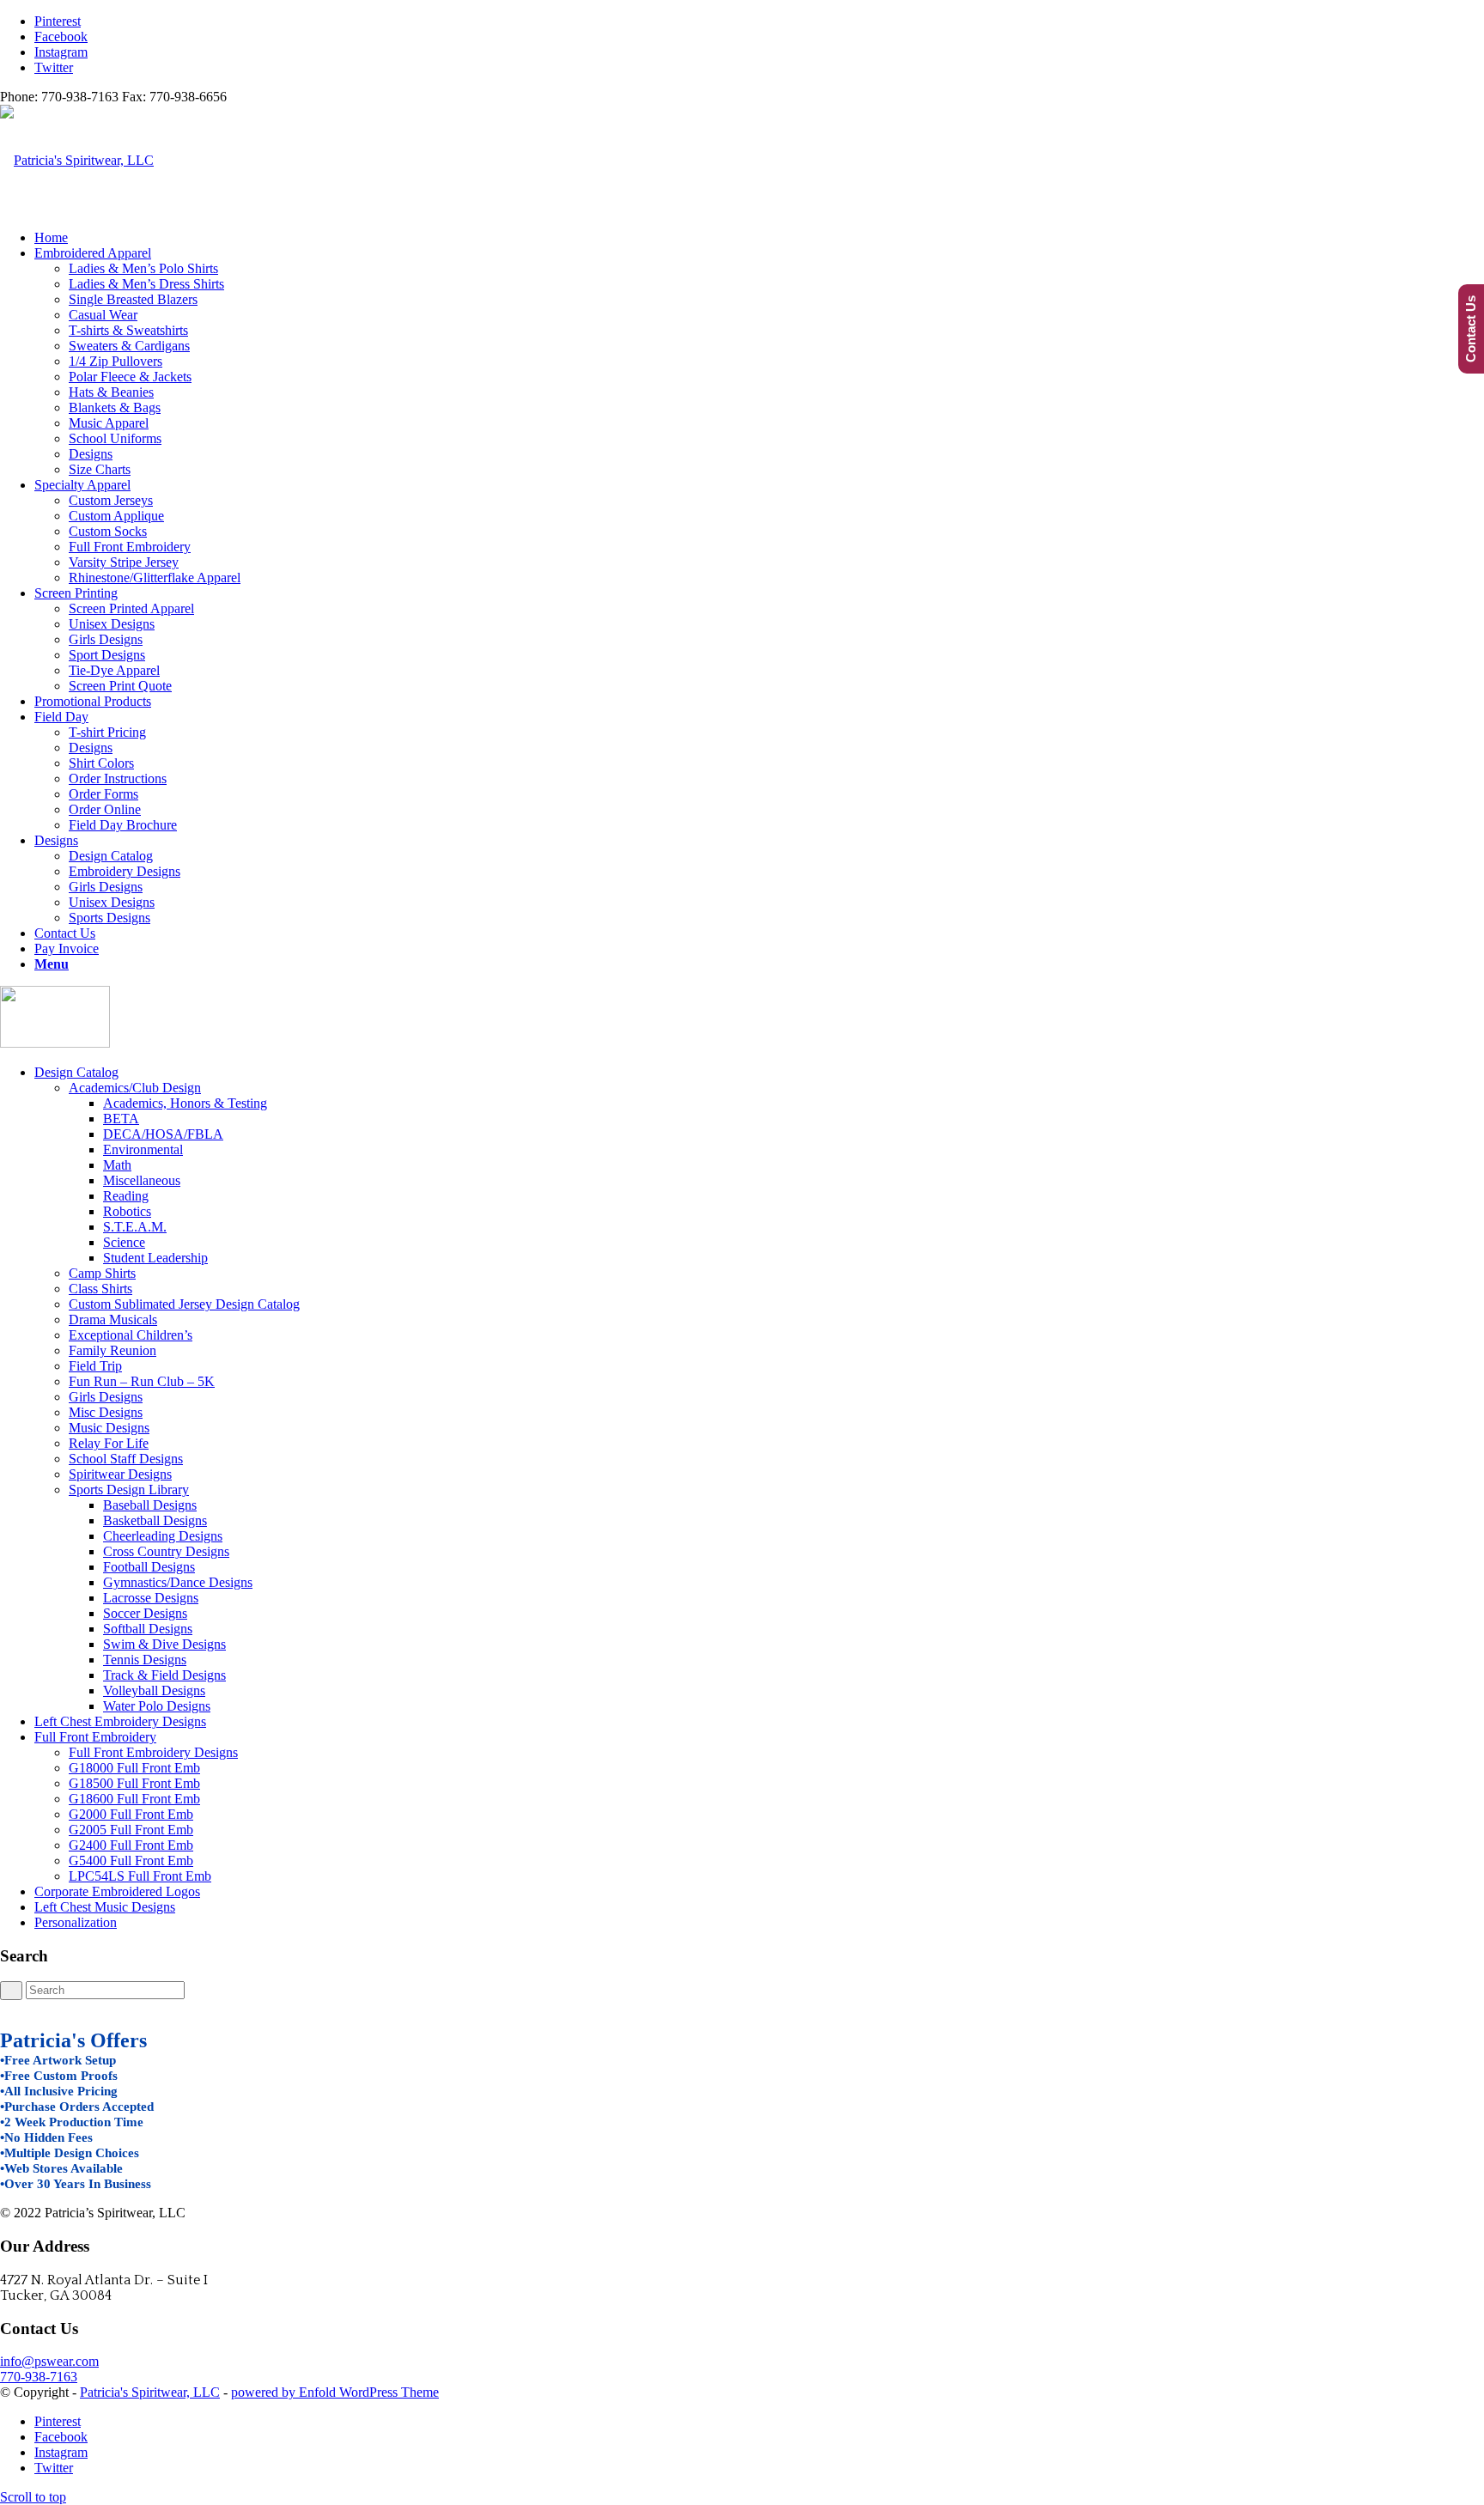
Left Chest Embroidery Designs (120, 1721)
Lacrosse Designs (151, 1598)
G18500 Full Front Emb (134, 1783)
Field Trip (95, 1366)
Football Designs (149, 1567)
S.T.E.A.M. (135, 1227)
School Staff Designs (126, 1459)
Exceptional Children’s (131, 1335)
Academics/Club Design (135, 1088)
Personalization (76, 1922)
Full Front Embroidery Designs (153, 1752)
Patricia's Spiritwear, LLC (150, 2392)
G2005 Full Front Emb (131, 1830)
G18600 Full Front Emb (134, 1799)
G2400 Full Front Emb (131, 1845)
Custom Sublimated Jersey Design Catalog (184, 1304)
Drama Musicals (113, 1319)
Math (117, 1165)
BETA (121, 1119)
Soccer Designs (145, 1613)
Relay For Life (109, 1443)
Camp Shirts (102, 1273)
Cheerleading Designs (163, 1536)
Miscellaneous (142, 1180)
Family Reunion (113, 1350)
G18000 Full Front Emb (134, 1768)
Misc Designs (106, 1412)
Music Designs (109, 1428)
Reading (126, 1196)
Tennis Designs (145, 1660)
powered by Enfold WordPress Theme (335, 2392)
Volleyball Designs (154, 1690)
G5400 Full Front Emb (131, 1861)
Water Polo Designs (157, 1706)
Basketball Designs (155, 1520)
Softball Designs (148, 1629)
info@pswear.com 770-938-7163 (49, 2369)
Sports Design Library (129, 1490)
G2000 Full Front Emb (131, 1814)
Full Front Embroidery (95, 1737)
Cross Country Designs (166, 1551)
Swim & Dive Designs (164, 1644)
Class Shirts (100, 1289)
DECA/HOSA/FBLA (163, 1134)
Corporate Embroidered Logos (117, 1891)
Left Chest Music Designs (105, 1907)
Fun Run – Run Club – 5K (142, 1381)
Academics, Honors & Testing (185, 1103)
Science (124, 1242)
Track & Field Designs (164, 1675)
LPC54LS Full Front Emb (140, 1876)
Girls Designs (106, 1397)
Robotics (127, 1211)
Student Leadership (155, 1258)
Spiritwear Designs (120, 1474)
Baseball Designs (150, 1505)
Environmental (143, 1149)
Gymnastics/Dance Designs (178, 1582)
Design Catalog (76, 1072)
